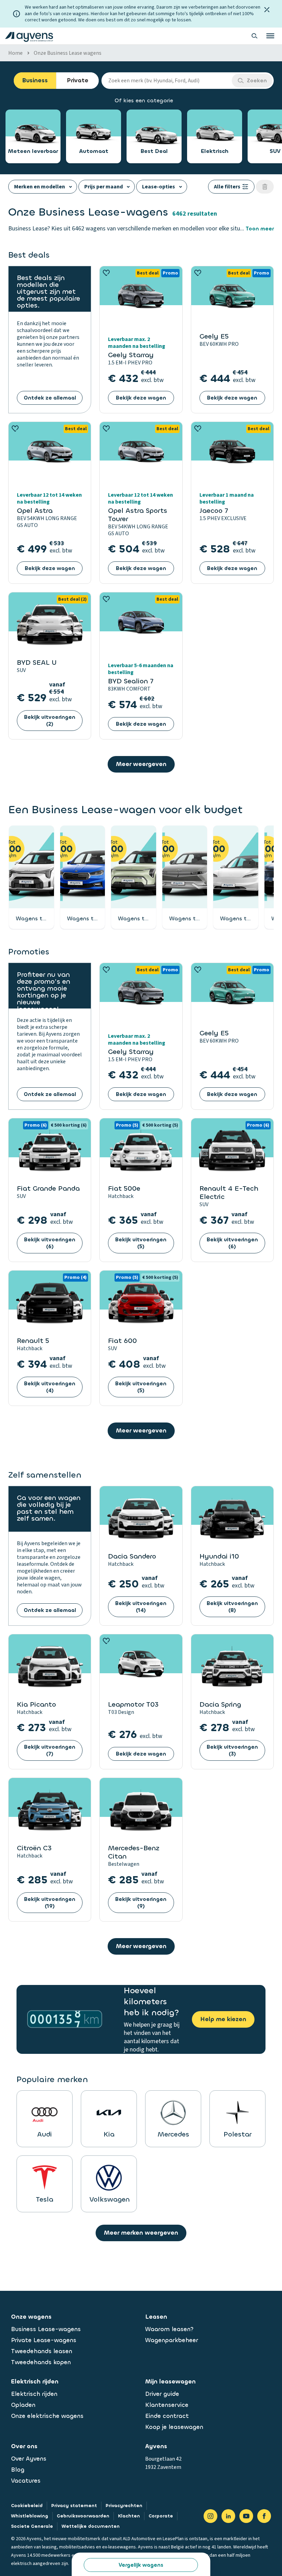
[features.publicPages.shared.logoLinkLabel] (29, 36)
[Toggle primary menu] (270, 36)
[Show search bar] (254, 36)
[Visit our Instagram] (210, 2516)
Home (15, 53)
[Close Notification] (267, 10)
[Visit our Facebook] (264, 2516)
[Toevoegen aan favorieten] (106, 273)
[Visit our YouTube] (246, 2516)
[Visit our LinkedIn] (228, 2516)
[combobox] (167, 81)
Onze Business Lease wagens (68, 53)
